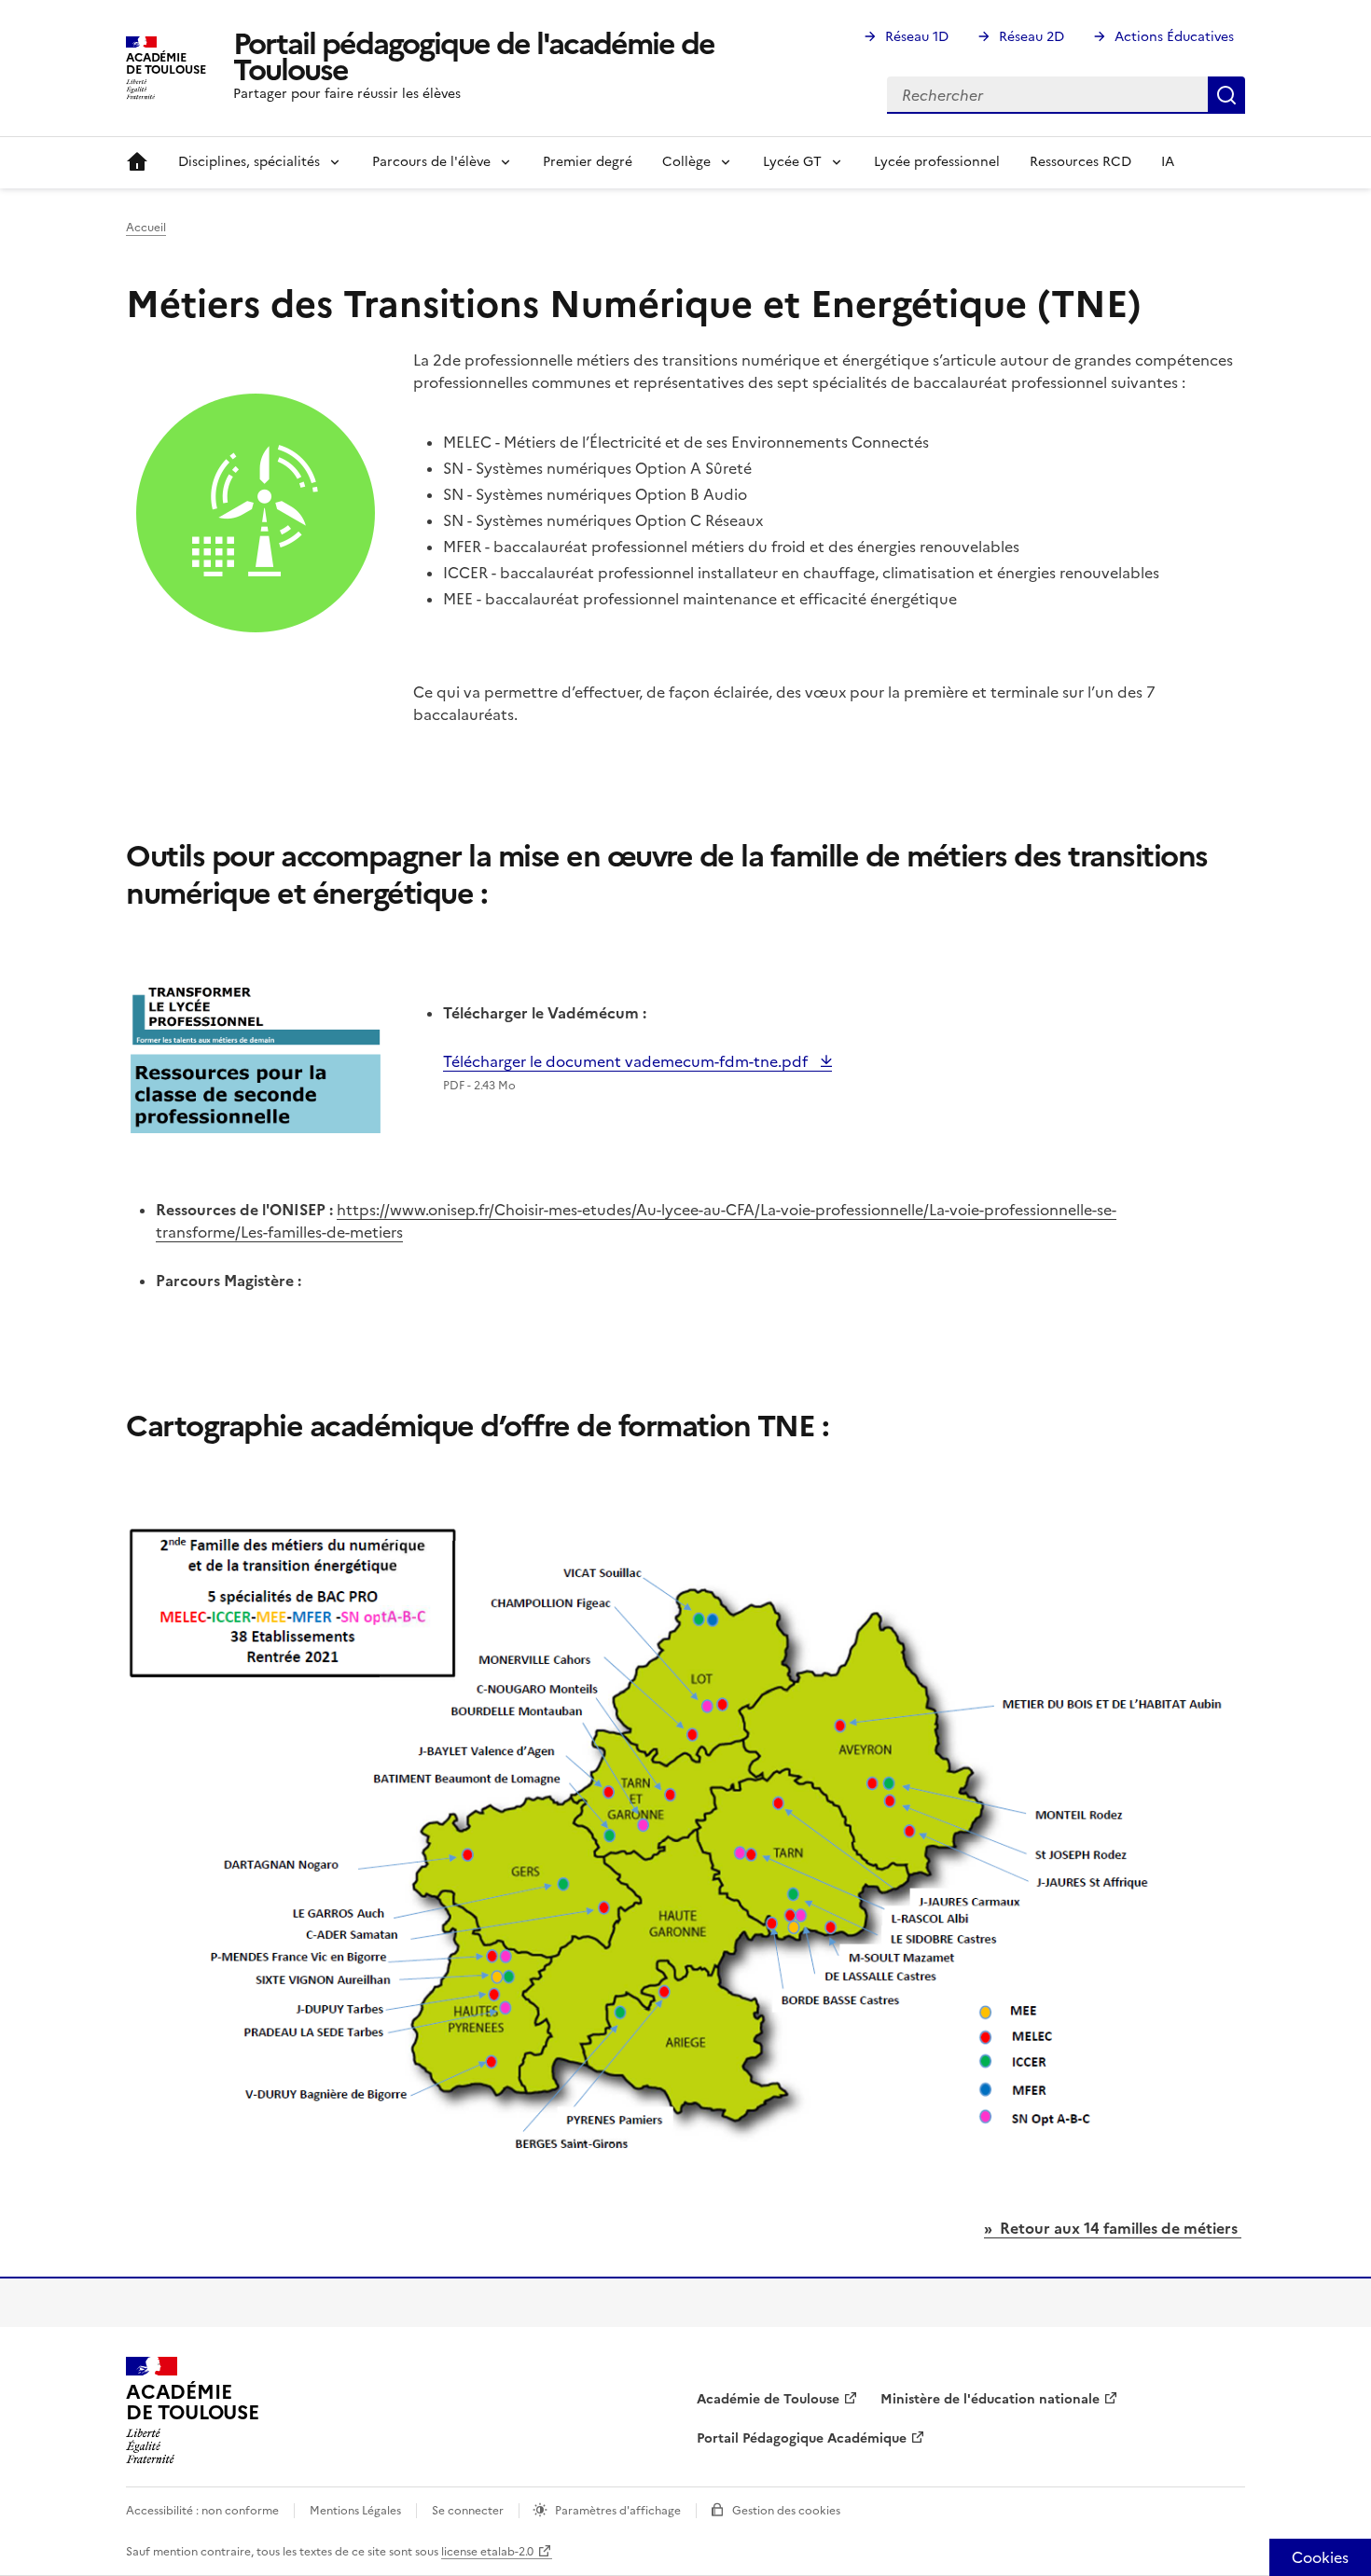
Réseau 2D (1032, 37)
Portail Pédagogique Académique (802, 2438)
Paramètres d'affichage (618, 2511)
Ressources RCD (1080, 162)
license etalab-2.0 (487, 2552)
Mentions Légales (355, 2511)
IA (1168, 162)
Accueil (137, 162)
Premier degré (588, 162)
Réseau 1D (917, 37)
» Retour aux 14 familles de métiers (1113, 2228)
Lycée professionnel (937, 162)
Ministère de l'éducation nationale (990, 2399)
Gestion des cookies (786, 2511)
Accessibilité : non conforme (202, 2511)
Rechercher (1226, 95)
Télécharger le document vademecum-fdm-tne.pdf (627, 1061)
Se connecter (468, 2511)
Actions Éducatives (1174, 37)
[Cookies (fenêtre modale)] (1320, 2557)
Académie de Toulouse (768, 2399)
